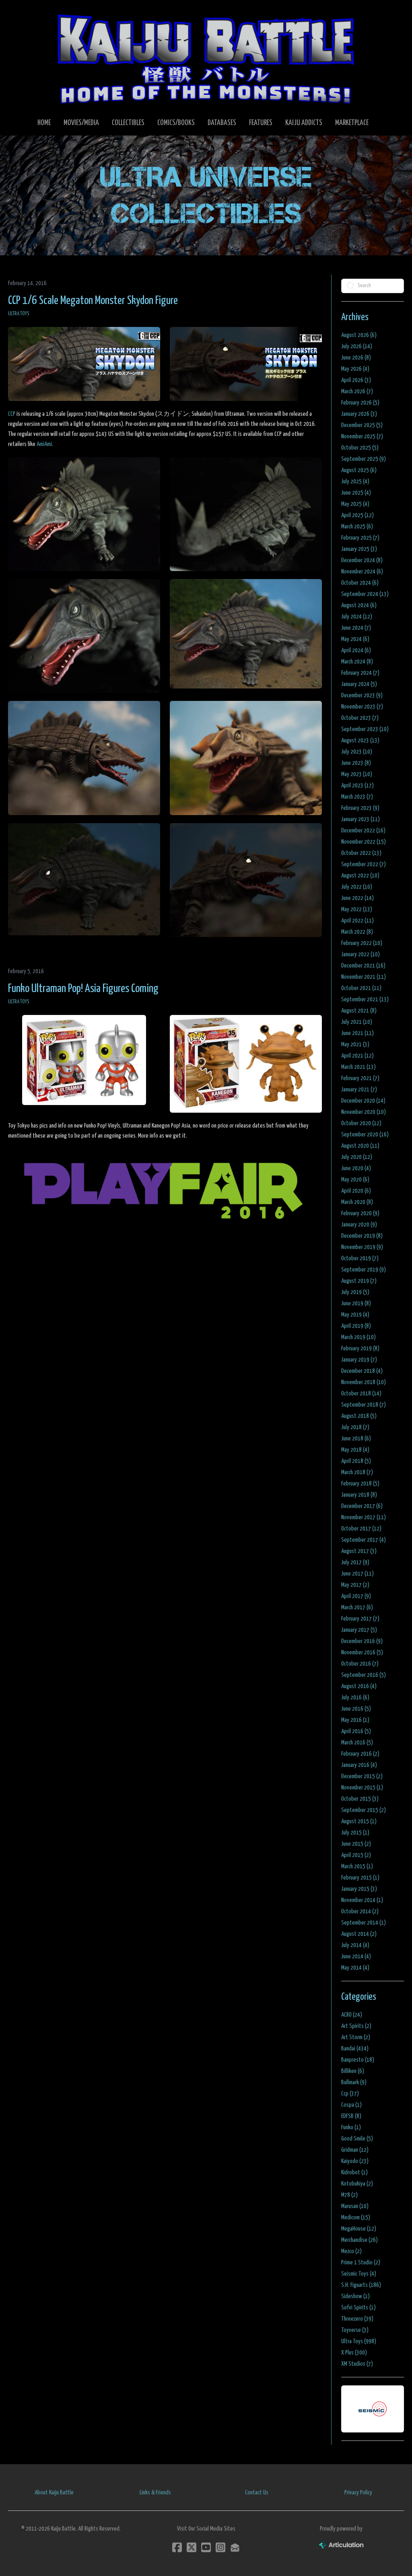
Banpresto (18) (358, 2060)
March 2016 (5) (357, 1743)
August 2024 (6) (359, 605)
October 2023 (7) (360, 718)
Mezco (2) (351, 2251)
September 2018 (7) (364, 1405)
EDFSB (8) (351, 2116)
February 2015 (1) (360, 1878)
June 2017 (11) (357, 1574)
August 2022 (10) (360, 876)
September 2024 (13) (365, 594)
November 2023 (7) (362, 707)
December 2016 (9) (362, 1641)
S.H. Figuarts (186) (361, 2285)
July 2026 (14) (357, 346)
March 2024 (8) (357, 662)
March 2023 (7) (357, 797)
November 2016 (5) (362, 1653)
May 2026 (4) (355, 369)
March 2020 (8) (357, 1202)
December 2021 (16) (363, 966)
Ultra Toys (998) (359, 2341)
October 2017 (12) (361, 1529)
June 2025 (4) (356, 493)
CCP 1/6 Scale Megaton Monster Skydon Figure (93, 301)
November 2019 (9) (362, 1247)
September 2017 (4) (364, 1540)
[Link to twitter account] (192, 2547)
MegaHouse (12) (359, 2229)
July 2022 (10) (357, 887)
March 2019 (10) (358, 1337)
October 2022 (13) (361, 853)
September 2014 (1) (364, 1923)
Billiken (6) (353, 2071)
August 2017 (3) (359, 1551)
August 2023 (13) (360, 741)
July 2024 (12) (357, 617)
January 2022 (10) (360, 954)
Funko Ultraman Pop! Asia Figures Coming (83, 989)
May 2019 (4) (355, 1315)
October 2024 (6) (360, 583)
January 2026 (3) (359, 414)
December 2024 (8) (362, 560)
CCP (12, 414)
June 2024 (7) (356, 628)
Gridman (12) (355, 2150)
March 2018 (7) (357, 1472)
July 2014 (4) (355, 1945)
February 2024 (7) (360, 673)
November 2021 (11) (364, 977)
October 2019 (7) (360, 1258)
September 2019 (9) (364, 1270)
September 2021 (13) (365, 999)
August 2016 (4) (359, 1686)
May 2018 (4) (355, 1450)
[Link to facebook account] (177, 2547)
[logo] (206, 59)
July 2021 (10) (357, 1022)
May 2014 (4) (355, 1968)
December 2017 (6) (362, 1506)
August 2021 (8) (359, 1011)
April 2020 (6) (356, 1191)
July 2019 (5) (355, 1292)
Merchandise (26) (359, 2240)
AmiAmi (44, 444)
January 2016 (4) (359, 1765)
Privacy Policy (358, 2493)
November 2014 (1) (362, 1900)
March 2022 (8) (357, 932)
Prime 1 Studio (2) (361, 2263)
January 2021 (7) (359, 1090)
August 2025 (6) (359, 470)
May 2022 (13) (357, 909)
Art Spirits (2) (356, 2026)
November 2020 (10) (364, 1112)
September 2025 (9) (364, 459)
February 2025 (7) (360, 538)
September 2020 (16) (365, 1135)
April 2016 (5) (356, 1731)
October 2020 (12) (361, 1123)
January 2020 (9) (359, 1225)
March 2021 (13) (358, 1067)
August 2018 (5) (359, 1416)
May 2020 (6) (355, 1180)
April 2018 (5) (356, 1461)
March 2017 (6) (357, 1607)
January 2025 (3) (359, 549)
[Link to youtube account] (206, 2547)
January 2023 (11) (360, 819)
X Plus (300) (354, 2353)
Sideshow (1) (355, 2296)
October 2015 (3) (360, 1799)
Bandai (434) (355, 2049)
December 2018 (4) (362, 1371)
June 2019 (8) (356, 1303)
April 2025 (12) (357, 515)
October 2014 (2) (360, 1911)
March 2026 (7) (357, 391)
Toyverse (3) (355, 2330)
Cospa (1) (351, 2105)
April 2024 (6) (356, 650)
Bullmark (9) (354, 2082)
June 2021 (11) (357, 1033)
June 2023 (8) (356, 763)
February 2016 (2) (360, 1754)
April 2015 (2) (356, 1855)
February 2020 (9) (360, 1213)
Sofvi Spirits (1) (358, 2308)
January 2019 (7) (359, 1360)
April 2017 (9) (356, 1596)
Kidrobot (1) (354, 2172)
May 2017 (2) (355, 1585)
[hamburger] (26, 13)
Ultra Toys (19, 314)
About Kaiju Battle (54, 2493)
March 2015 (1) (357, 1866)
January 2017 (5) (359, 1630)
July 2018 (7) (355, 1427)
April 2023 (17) (357, 786)
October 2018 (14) (361, 1394)
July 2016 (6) (355, 1698)
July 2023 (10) (357, 752)
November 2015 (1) (362, 1788)
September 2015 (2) (364, 1810)
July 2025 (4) (355, 482)
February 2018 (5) (360, 1484)
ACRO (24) (352, 2015)
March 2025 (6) (357, 527)
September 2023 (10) (365, 729)
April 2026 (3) (356, 380)
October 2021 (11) (361, 988)
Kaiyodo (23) (355, 2161)
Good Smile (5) (357, 2139)
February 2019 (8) (360, 1349)
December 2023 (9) (362, 695)
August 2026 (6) (359, 335)
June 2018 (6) (356, 1439)
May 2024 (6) (355, 639)
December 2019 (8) (362, 1236)
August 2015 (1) (359, 1821)
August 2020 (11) (360, 1146)
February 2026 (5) (360, 403)
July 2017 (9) (355, 1562)
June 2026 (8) (356, 358)
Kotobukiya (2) (357, 2184)
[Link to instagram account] (220, 2547)
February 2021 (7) (360, 1078)
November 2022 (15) (364, 842)
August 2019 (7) (359, 1281)
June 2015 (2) (356, 1844)
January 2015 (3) (359, 1889)
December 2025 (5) (362, 425)
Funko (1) (351, 2127)
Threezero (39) (357, 2319)
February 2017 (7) (360, 1619)
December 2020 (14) (363, 1101)
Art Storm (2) (356, 2037)
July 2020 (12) (357, 1157)
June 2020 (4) (356, 1168)
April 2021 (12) (357, 1056)
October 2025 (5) (360, 448)
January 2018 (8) (359, 1495)
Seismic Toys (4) (359, 2274)
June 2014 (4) (356, 1957)
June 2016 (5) (356, 1709)
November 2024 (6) (362, 572)
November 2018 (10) (364, 1382)
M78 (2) (349, 2195)
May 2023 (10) (357, 774)
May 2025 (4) (355, 504)
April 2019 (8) (356, 1326)
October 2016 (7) (360, 1664)
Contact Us (257, 2493)
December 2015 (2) (362, 1776)
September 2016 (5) (364, 1675)
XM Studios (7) (357, 2364)
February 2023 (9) (360, 808)
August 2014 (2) (359, 1934)
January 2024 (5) (359, 684)
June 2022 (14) (357, 898)
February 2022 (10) (362, 943)
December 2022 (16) (363, 831)
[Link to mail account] (235, 2547)
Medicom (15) (356, 2218)
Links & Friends (155, 2493)
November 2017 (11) (364, 1517)
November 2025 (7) (362, 437)
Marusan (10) (355, 2206)
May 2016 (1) (355, 1720)
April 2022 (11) (357, 921)
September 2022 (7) (364, 864)
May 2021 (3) (355, 1045)
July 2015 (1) (355, 1833)
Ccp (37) (350, 2094)
